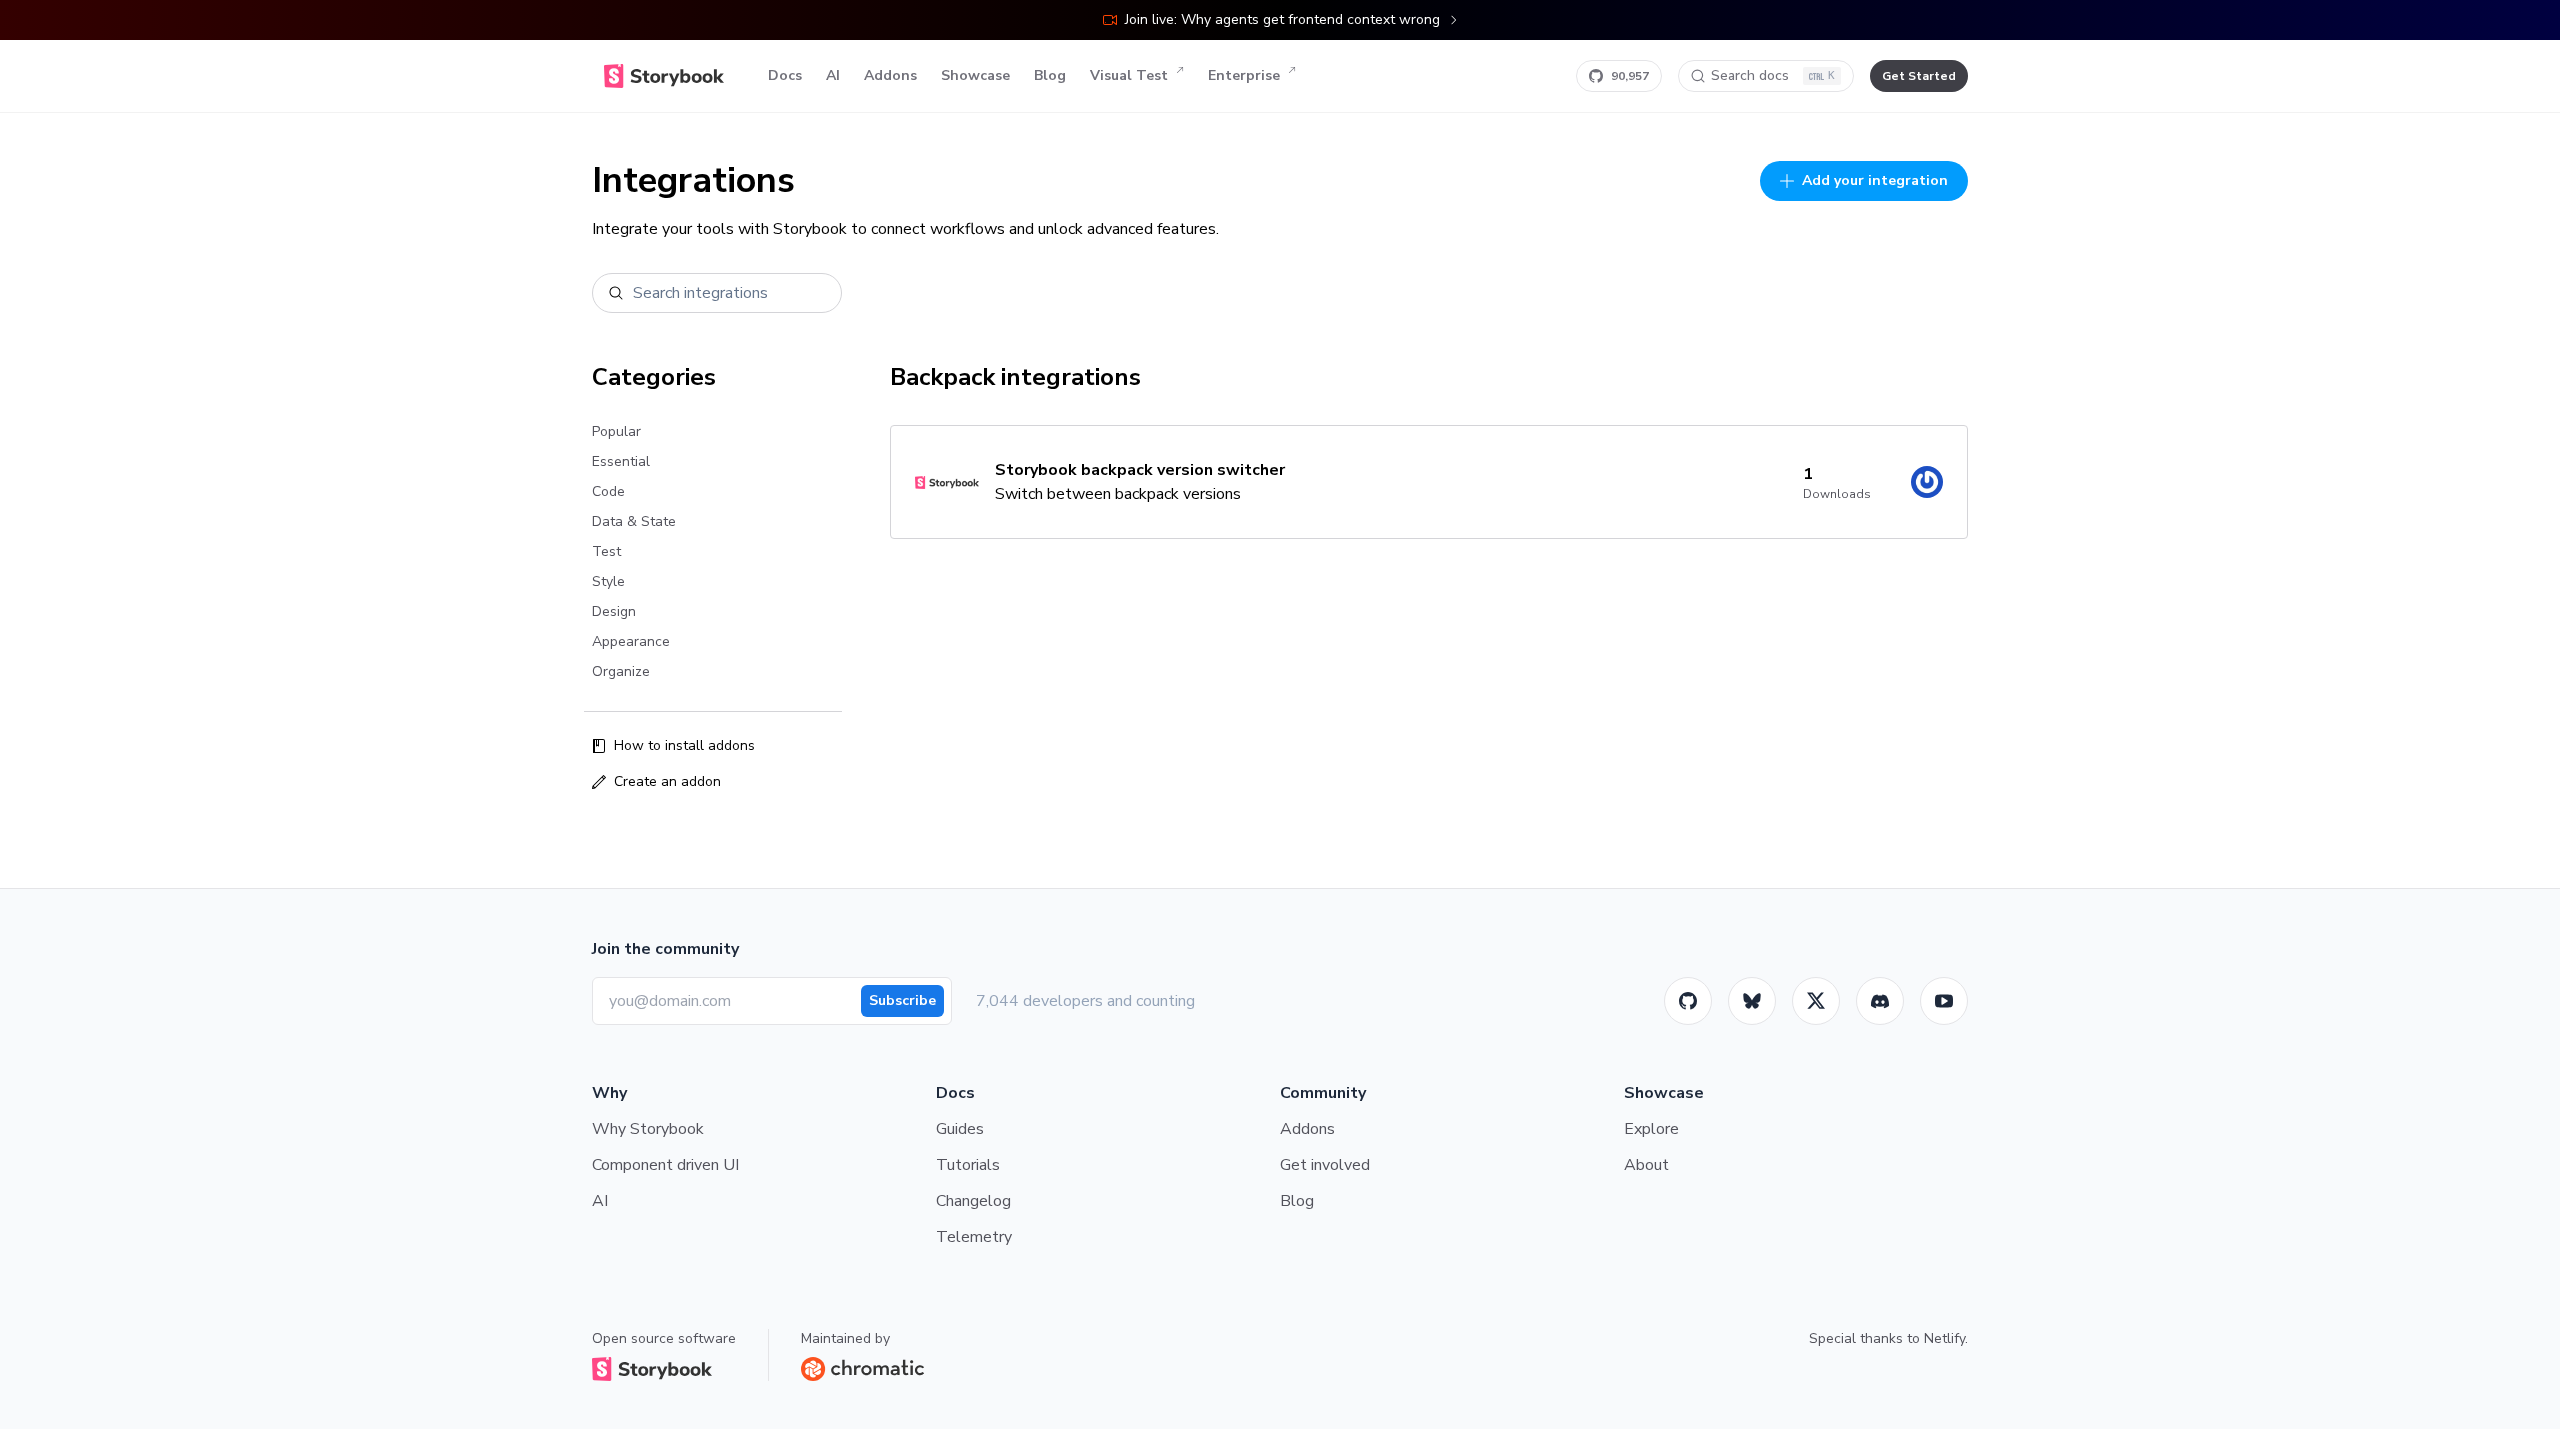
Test (606, 551)
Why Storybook (648, 1129)
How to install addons (684, 745)
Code (608, 491)
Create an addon (667, 781)
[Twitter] (1816, 1001)
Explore (1651, 1129)
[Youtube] (1944, 1001)
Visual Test (1129, 75)
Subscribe (902, 1000)
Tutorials (968, 1165)
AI (833, 75)
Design (614, 611)
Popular (616, 431)
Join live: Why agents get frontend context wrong (1282, 19)
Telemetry (974, 1237)
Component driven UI (665, 1165)
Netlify (1944, 1338)
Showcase (975, 75)
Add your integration (1875, 180)
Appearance (631, 641)
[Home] (664, 76)
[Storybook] (1880, 1001)
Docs (785, 75)
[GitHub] (1688, 1001)
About (1646, 1165)
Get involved (1325, 1165)
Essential (621, 461)
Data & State (634, 521)
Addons (890, 75)
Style (608, 581)
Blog (1050, 75)
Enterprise (1244, 75)
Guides (960, 1129)
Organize (621, 671)
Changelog (973, 1201)
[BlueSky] (1752, 1001)
